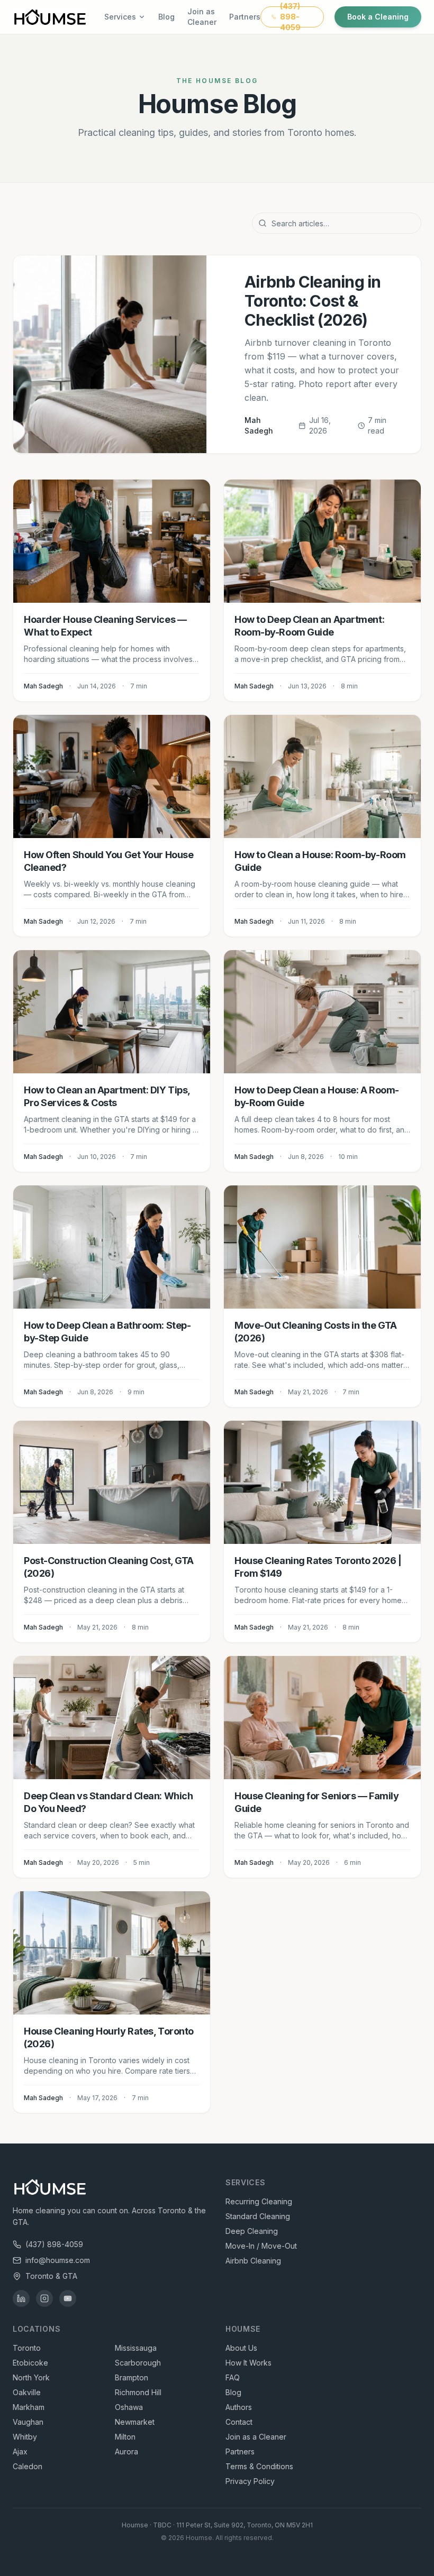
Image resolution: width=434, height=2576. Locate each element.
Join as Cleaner (202, 17)
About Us (241, 2348)
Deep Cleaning (252, 2231)
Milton (125, 2437)
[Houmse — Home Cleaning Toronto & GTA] (50, 17)
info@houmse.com (58, 2260)
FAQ (233, 2377)
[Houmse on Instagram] (44, 2298)
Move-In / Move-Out (261, 2246)
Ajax (20, 2451)
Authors (239, 2407)
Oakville (27, 2392)
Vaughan (28, 2422)
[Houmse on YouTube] (68, 2298)
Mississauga (136, 2348)
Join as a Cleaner (256, 2437)
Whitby (25, 2437)
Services (120, 17)
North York (31, 2377)
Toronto (27, 2348)
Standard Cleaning (258, 2216)
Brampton (132, 2377)
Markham (29, 2407)
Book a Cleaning (378, 17)
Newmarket (135, 2422)
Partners (245, 17)
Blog (166, 17)
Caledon (28, 2466)
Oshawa (129, 2407)
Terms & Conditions (259, 2466)
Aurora (126, 2451)
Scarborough (138, 2363)
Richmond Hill (138, 2392)
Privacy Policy (250, 2481)
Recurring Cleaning (259, 2201)
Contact (239, 2422)
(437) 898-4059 (54, 2244)
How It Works (248, 2363)
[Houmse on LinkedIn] (21, 2298)
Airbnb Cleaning (253, 2261)
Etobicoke (30, 2363)
